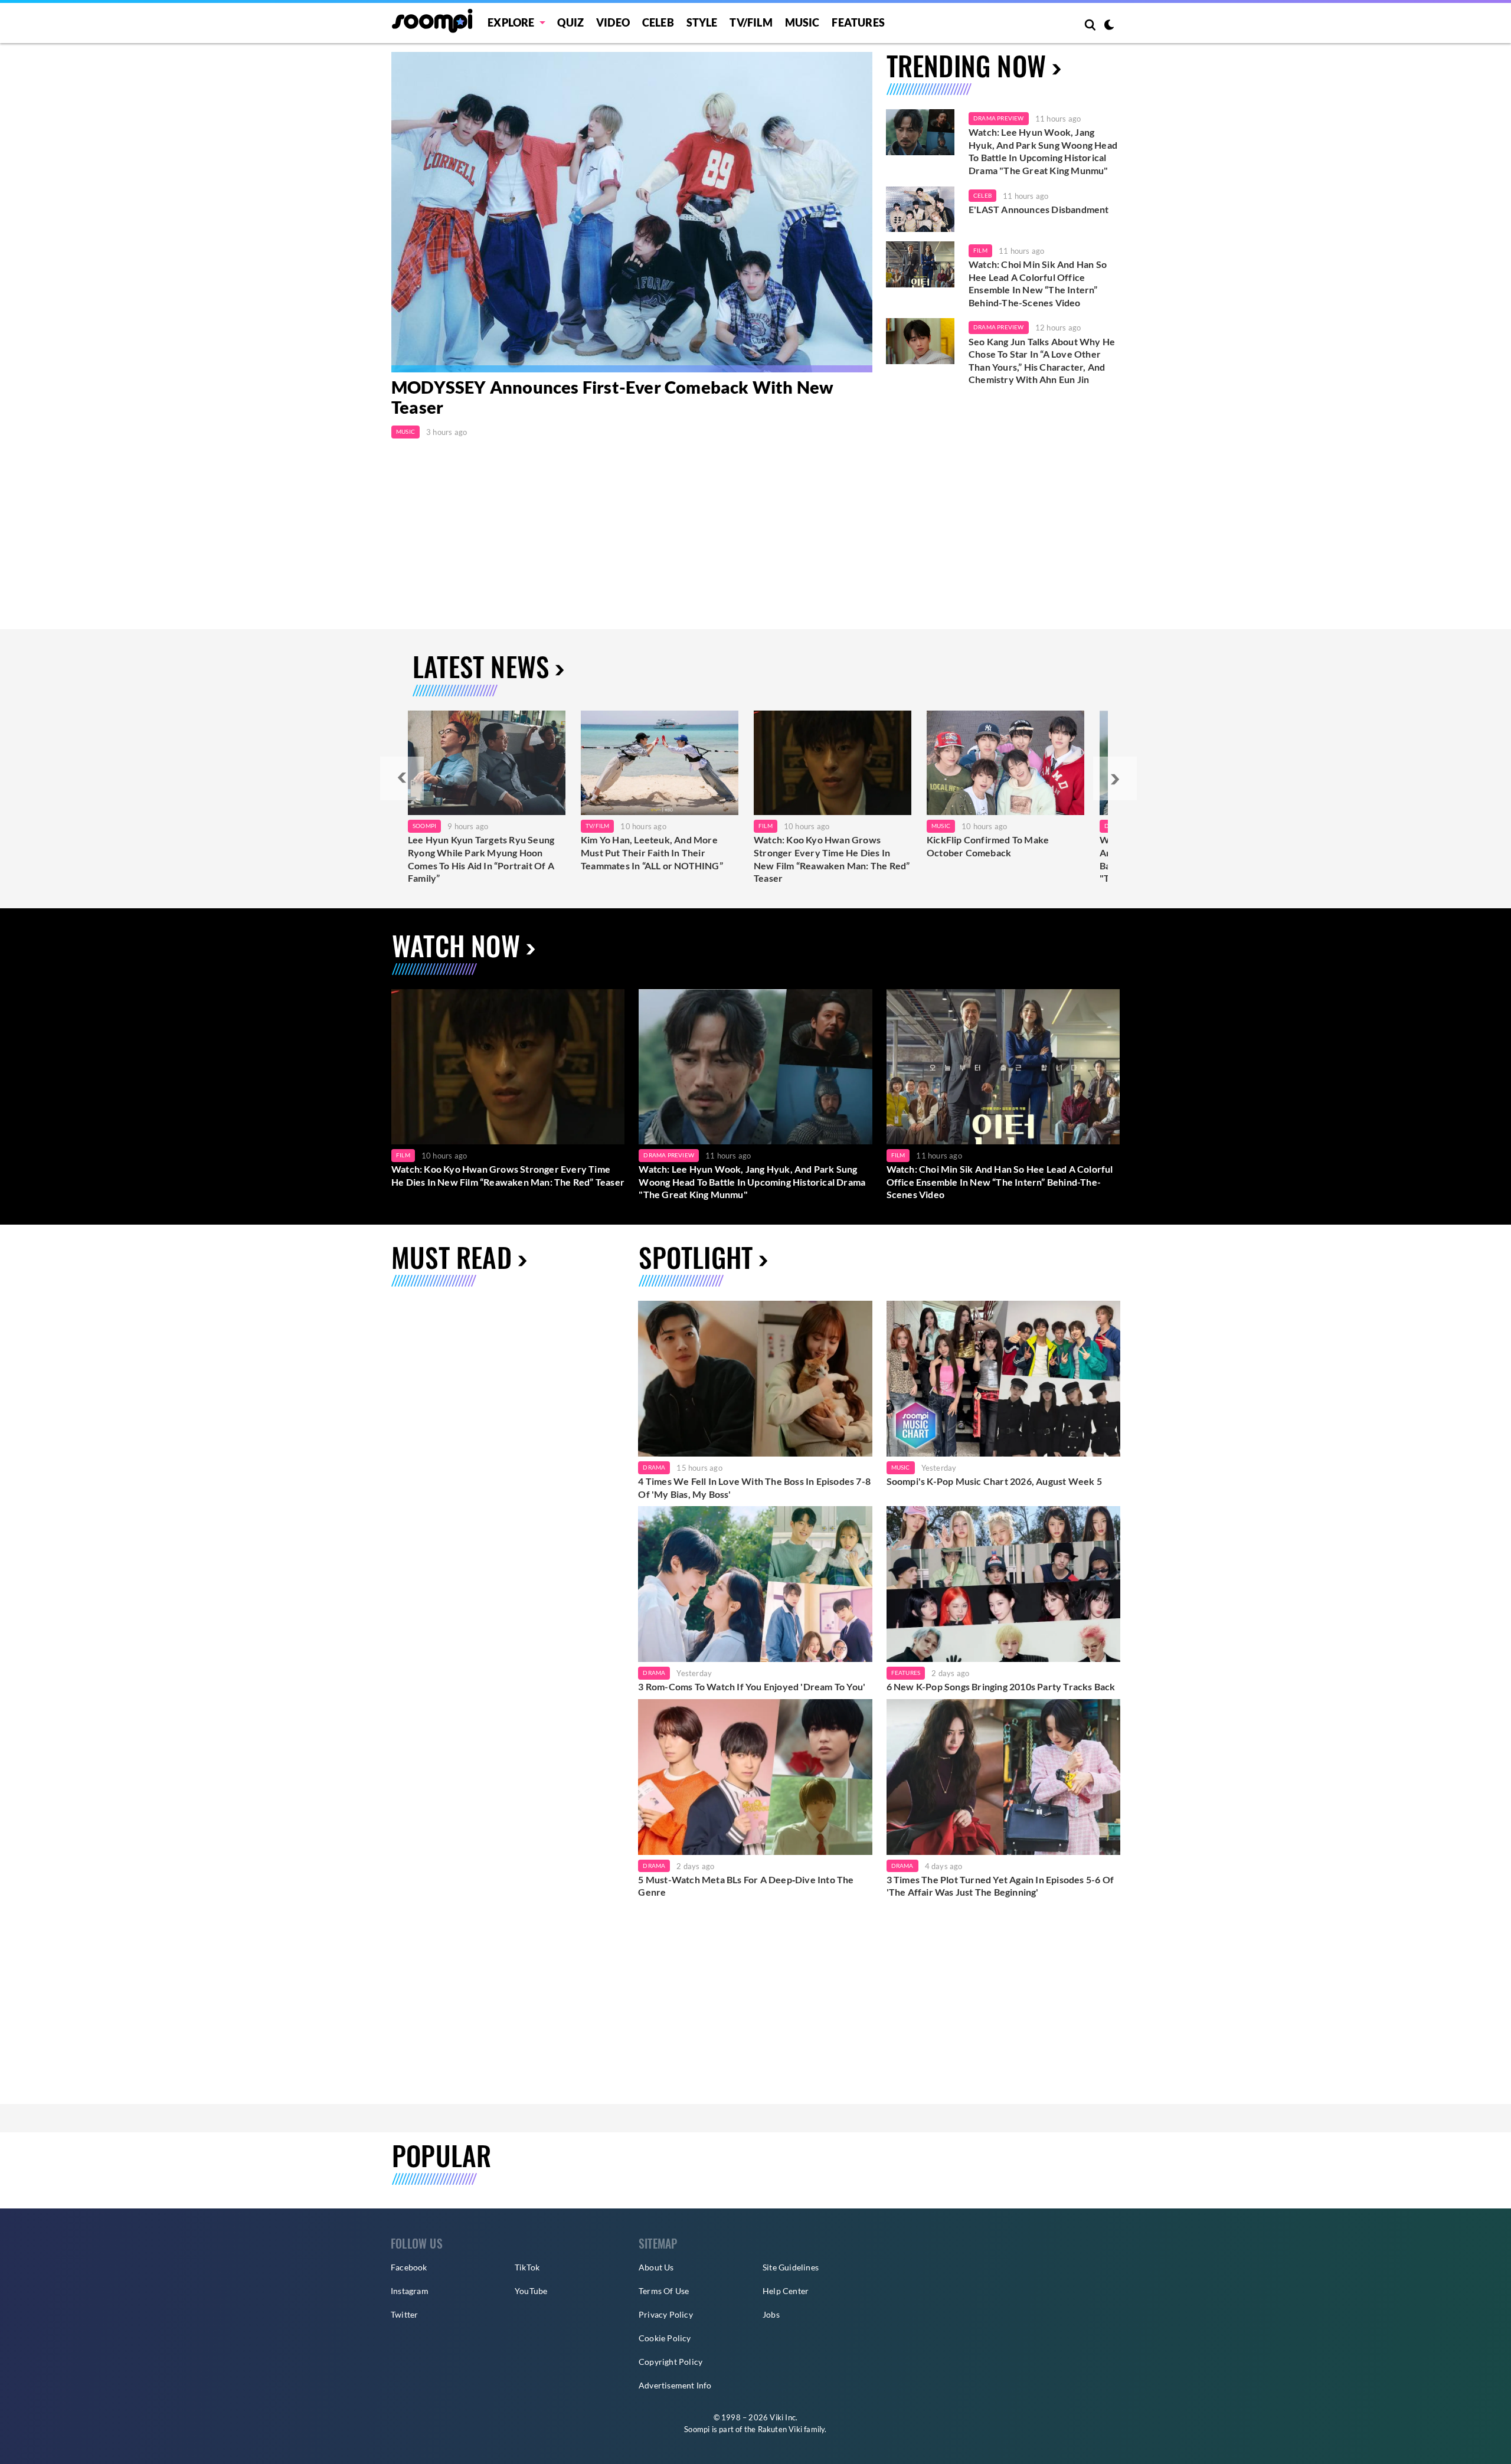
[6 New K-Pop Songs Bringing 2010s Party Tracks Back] (1003, 1584)
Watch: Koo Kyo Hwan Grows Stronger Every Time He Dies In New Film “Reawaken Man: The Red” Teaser (832, 859)
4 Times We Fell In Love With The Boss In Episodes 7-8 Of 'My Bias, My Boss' (754, 1488)
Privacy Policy (666, 2314)
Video (613, 22)
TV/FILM (751, 22)
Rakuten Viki (780, 2429)
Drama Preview (999, 118)
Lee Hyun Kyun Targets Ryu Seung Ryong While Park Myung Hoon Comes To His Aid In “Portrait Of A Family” (481, 859)
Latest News (481, 666)
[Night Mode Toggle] (1109, 26)
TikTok (527, 2267)
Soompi (424, 826)
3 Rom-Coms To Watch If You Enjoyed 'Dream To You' (752, 1686)
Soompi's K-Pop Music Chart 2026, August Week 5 (994, 1481)
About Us (656, 2267)
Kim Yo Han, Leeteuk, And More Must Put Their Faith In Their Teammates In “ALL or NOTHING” (652, 852)
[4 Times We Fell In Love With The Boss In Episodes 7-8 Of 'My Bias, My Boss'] (755, 1379)
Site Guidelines (791, 2267)
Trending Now (966, 65)
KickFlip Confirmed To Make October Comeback (988, 846)
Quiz (570, 22)
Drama (654, 1467)
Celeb (658, 22)
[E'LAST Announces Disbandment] (920, 210)
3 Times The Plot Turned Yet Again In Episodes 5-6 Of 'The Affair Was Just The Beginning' (1000, 1886)
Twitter (404, 2314)
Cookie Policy (665, 2338)
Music (802, 22)
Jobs (771, 2314)
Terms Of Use (664, 2291)
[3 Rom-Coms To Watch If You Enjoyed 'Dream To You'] (755, 1584)
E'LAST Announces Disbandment (1039, 209)
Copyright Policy (671, 2362)
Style (702, 22)
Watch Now (456, 945)
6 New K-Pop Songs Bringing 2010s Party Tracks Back (1001, 1686)
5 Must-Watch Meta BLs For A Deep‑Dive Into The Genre (746, 1886)
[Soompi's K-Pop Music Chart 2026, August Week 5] (1003, 1379)
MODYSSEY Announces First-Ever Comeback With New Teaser (612, 397)
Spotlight (696, 1257)
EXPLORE (511, 22)
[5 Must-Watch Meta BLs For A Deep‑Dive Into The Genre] (755, 1777)
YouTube (531, 2291)
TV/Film (597, 826)
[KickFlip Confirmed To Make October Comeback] (1005, 763)
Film (980, 250)
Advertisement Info (675, 2385)
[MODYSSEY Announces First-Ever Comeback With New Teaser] (632, 212)
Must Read (452, 1257)
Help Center (786, 2291)
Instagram (410, 2291)
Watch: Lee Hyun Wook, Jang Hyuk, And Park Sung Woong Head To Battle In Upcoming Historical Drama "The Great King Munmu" (1043, 151)
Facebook (409, 2267)
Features (858, 22)
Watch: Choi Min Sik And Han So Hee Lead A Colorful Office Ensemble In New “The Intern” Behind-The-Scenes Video (1038, 283)
